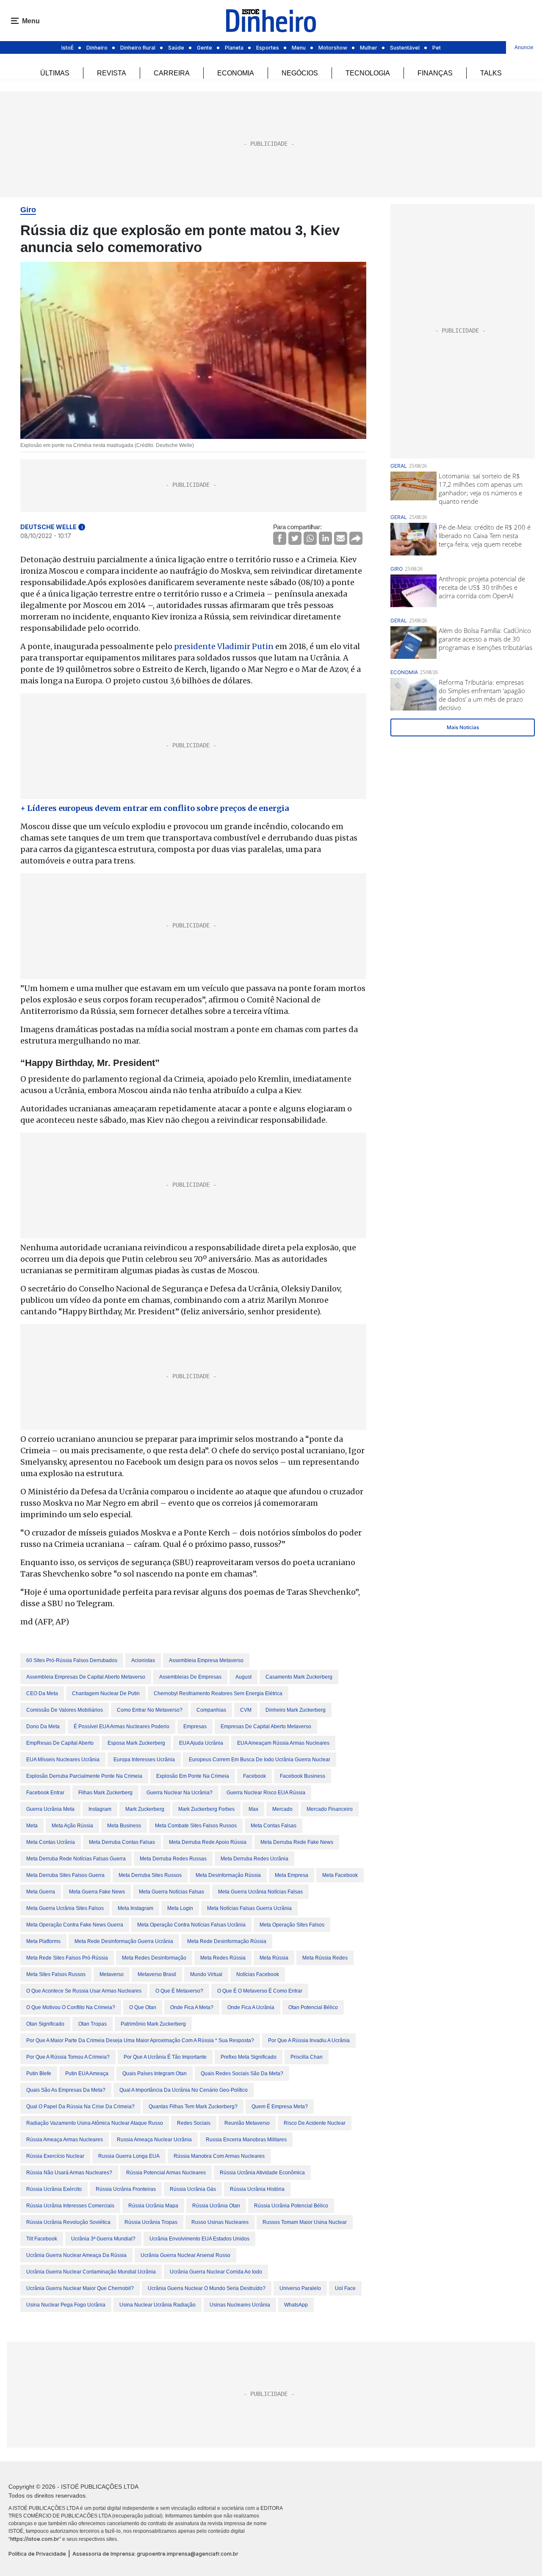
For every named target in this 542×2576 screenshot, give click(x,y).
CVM (246, 1710)
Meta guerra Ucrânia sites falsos (65, 1908)
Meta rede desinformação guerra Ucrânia (124, 1941)
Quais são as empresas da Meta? (66, 2090)
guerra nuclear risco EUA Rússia (266, 1793)
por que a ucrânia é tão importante (165, 2057)
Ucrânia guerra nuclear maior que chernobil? (80, 2288)
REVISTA (112, 73)
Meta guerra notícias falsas (171, 1892)
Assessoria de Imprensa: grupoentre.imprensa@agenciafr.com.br (155, 2554)
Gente (205, 48)
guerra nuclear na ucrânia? (180, 1793)
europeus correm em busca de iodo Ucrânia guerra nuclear (260, 1760)
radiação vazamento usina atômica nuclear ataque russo (95, 2123)
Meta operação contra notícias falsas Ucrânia (191, 1925)
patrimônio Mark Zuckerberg (153, 2024)
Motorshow (333, 48)
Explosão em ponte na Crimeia (193, 1776)
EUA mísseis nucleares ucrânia (63, 1760)
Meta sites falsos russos (56, 1974)
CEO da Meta (42, 1693)
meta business (124, 1826)
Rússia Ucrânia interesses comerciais (70, 2206)
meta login (180, 1908)
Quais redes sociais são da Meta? (242, 2074)
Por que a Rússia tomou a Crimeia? (68, 2057)
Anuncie (524, 47)
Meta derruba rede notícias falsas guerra (76, 1859)
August (243, 1677)
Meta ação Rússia (72, 1826)
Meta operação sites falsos (292, 1925)
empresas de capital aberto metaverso (266, 1727)
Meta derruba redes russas (173, 1859)
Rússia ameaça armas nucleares (65, 2140)
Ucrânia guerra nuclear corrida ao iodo (216, 2272)
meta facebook (340, 1875)
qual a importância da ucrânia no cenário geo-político (184, 2090)
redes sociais (194, 2123)
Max (253, 1809)
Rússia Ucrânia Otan (216, 2206)
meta (32, 1826)
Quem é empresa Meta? (280, 2107)
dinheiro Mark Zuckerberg (296, 1710)
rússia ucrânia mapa (153, 2206)
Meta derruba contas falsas (122, 1842)
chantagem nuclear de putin (106, 1693)
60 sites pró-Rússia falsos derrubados (72, 1660)
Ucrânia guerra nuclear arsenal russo (185, 2255)
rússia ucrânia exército (54, 2189)
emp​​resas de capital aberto (60, 1743)
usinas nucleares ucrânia (240, 2305)
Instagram (100, 1809)
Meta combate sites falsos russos (196, 1826)
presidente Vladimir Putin (224, 646)
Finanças (435, 73)
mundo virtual (206, 1974)
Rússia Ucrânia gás (193, 2189)
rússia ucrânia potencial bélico (291, 2206)
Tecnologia (368, 73)
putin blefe (39, 2074)
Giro (28, 210)
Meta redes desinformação (154, 1958)
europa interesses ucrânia (144, 1760)
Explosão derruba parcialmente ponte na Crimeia (84, 1776)
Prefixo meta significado (249, 2057)
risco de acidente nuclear (315, 2123)
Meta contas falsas (274, 1826)
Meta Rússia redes (325, 1958)
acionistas (143, 1660)
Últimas (55, 73)
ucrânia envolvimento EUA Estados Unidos (199, 2239)
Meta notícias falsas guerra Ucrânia (249, 1908)
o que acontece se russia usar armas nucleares (84, 1991)
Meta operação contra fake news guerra (75, 1925)
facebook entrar (45, 1793)
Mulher (369, 48)
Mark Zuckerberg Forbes (206, 1809)
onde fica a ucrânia (251, 2007)
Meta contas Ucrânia (51, 1842)
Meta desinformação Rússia (228, 1875)
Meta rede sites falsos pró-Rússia (67, 1958)
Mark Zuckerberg (145, 1809)
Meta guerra (41, 1892)
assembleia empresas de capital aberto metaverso (86, 1677)
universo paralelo (300, 2288)
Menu (299, 48)
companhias (211, 1710)
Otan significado (45, 2024)
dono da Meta (43, 1727)
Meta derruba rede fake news (297, 1842)
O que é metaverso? (179, 1991)
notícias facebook (258, 1974)
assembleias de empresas (190, 1677)
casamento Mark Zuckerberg (299, 1677)
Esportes (268, 48)
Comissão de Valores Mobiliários (65, 1710)
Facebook (254, 1776)
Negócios (300, 73)
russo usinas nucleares (220, 2222)
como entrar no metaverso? (150, 1710)
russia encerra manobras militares (246, 2140)
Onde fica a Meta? (192, 2007)
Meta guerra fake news (97, 1892)
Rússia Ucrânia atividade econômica (262, 2173)
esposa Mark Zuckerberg (136, 1743)
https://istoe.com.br (35, 2539)
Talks (491, 73)
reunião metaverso (247, 2123)
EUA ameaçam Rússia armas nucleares (283, 1743)
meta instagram (135, 1908)
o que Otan (143, 2007)
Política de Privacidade (37, 2554)
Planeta (234, 48)
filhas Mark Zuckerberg (105, 1793)
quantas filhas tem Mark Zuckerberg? (193, 2107)
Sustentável (405, 48)
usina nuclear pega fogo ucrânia (66, 2305)
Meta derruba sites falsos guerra (65, 1875)
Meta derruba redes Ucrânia (254, 1859)
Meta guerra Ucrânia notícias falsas (260, 1892)
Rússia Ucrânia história (257, 2189)
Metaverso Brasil (157, 1974)
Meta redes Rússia (223, 1958)
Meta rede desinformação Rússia (227, 1941)
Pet (437, 48)
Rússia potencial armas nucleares (166, 2173)
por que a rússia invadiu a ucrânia (309, 2040)
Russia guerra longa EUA (129, 2156)
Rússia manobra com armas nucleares (219, 2156)
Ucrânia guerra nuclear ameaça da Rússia (76, 2255)
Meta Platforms (43, 1941)
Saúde (176, 48)
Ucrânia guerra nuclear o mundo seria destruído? (207, 2288)
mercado (282, 1809)
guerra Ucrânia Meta (50, 1809)
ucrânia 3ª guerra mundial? (103, 2239)
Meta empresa (292, 1875)
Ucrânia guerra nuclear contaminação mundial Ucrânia (91, 2272)
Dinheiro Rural (138, 48)
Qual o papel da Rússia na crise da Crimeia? (80, 2107)
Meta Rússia (274, 1958)
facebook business (303, 1776)
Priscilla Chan (307, 2057)
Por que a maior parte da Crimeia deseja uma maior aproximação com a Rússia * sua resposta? (140, 2040)
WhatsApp (296, 2305)
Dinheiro (97, 48)
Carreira (172, 73)
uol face (345, 2288)
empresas (195, 1727)
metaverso (112, 1974)
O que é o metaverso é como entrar (260, 1991)
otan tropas (93, 2024)
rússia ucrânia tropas (151, 2222)
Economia (236, 73)
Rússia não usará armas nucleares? (69, 2173)
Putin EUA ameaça (87, 2074)
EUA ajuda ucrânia (201, 1743)
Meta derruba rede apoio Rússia (208, 1842)
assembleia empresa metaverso (206, 1660)
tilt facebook (42, 2239)
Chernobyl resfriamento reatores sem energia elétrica (218, 1693)
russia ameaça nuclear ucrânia (154, 2140)
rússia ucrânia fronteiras (126, 2189)
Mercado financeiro (330, 1809)
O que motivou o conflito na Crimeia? (71, 2007)
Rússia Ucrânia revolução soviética (68, 2222)
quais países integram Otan (155, 2074)
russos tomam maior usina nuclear (305, 2222)
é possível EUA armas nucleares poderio (122, 1727)
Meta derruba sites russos (150, 1875)
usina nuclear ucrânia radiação (158, 2305)
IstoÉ (68, 48)
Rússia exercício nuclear (55, 2156)
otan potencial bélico (313, 2007)
